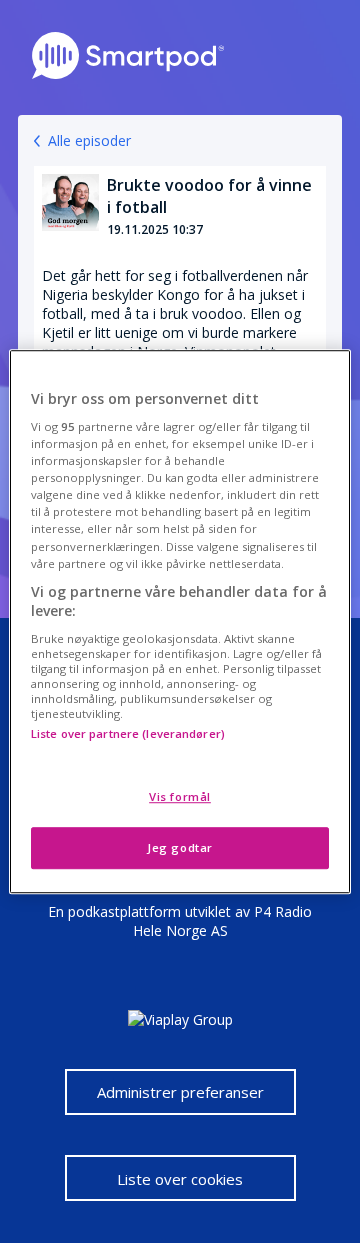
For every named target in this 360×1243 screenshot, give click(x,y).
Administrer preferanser (180, 1092)
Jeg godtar (180, 847)
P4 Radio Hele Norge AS (223, 921)
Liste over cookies (180, 1179)
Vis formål (180, 796)
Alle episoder (89, 140)
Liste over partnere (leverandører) (128, 733)
